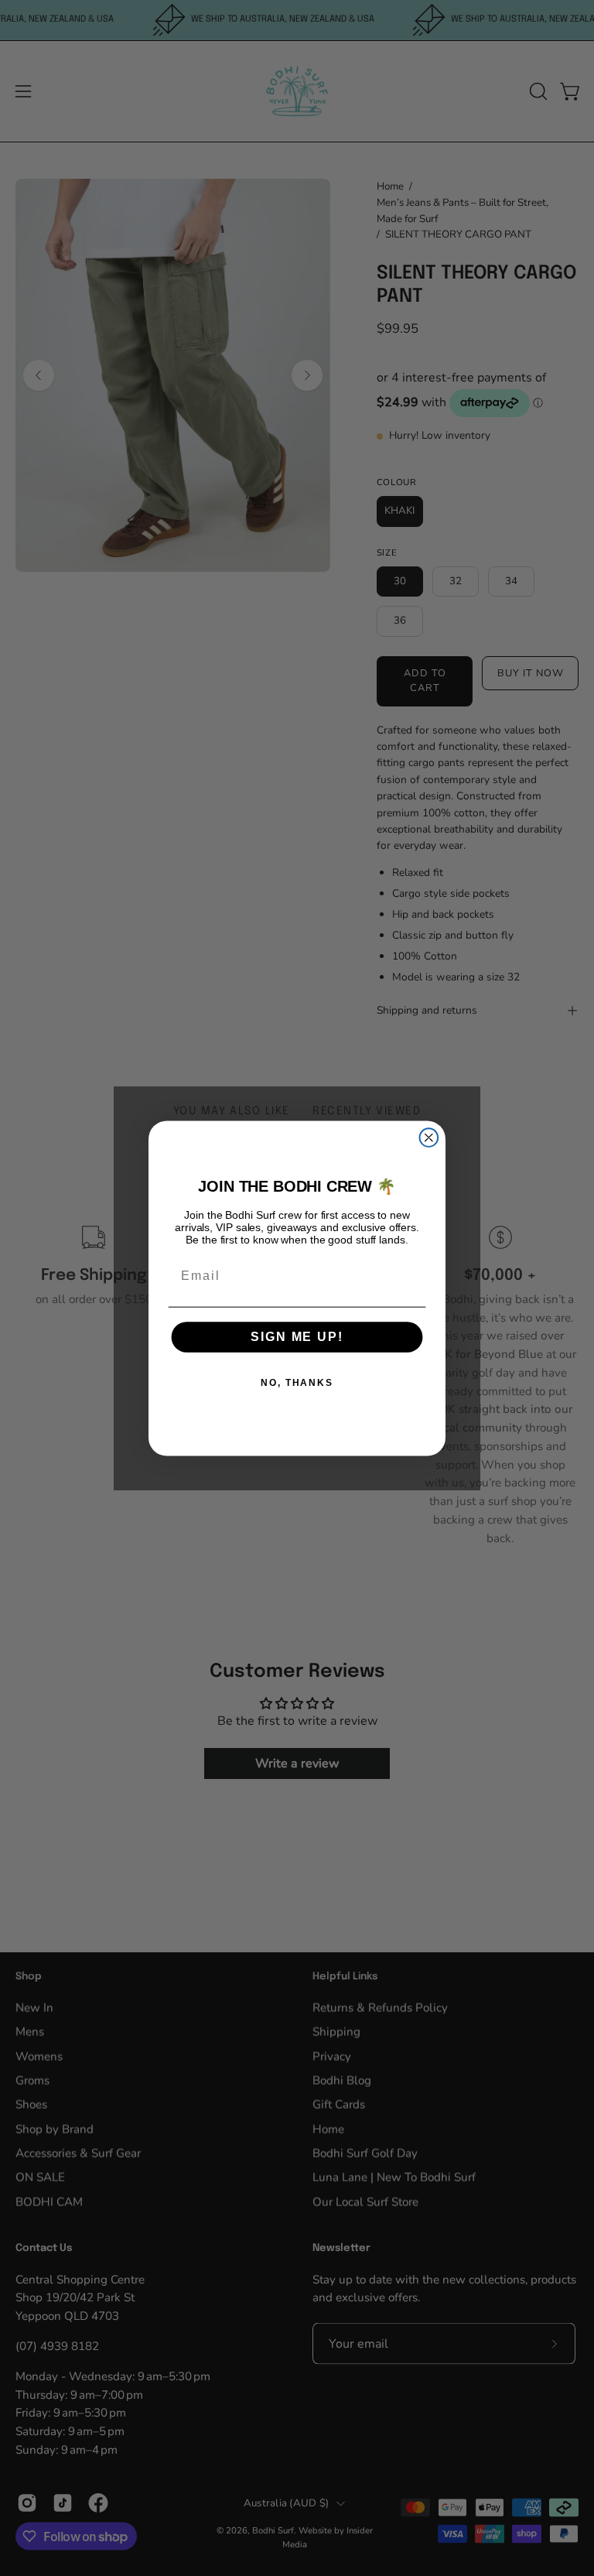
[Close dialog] (429, 1137)
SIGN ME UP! (297, 1337)
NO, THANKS (297, 1383)
